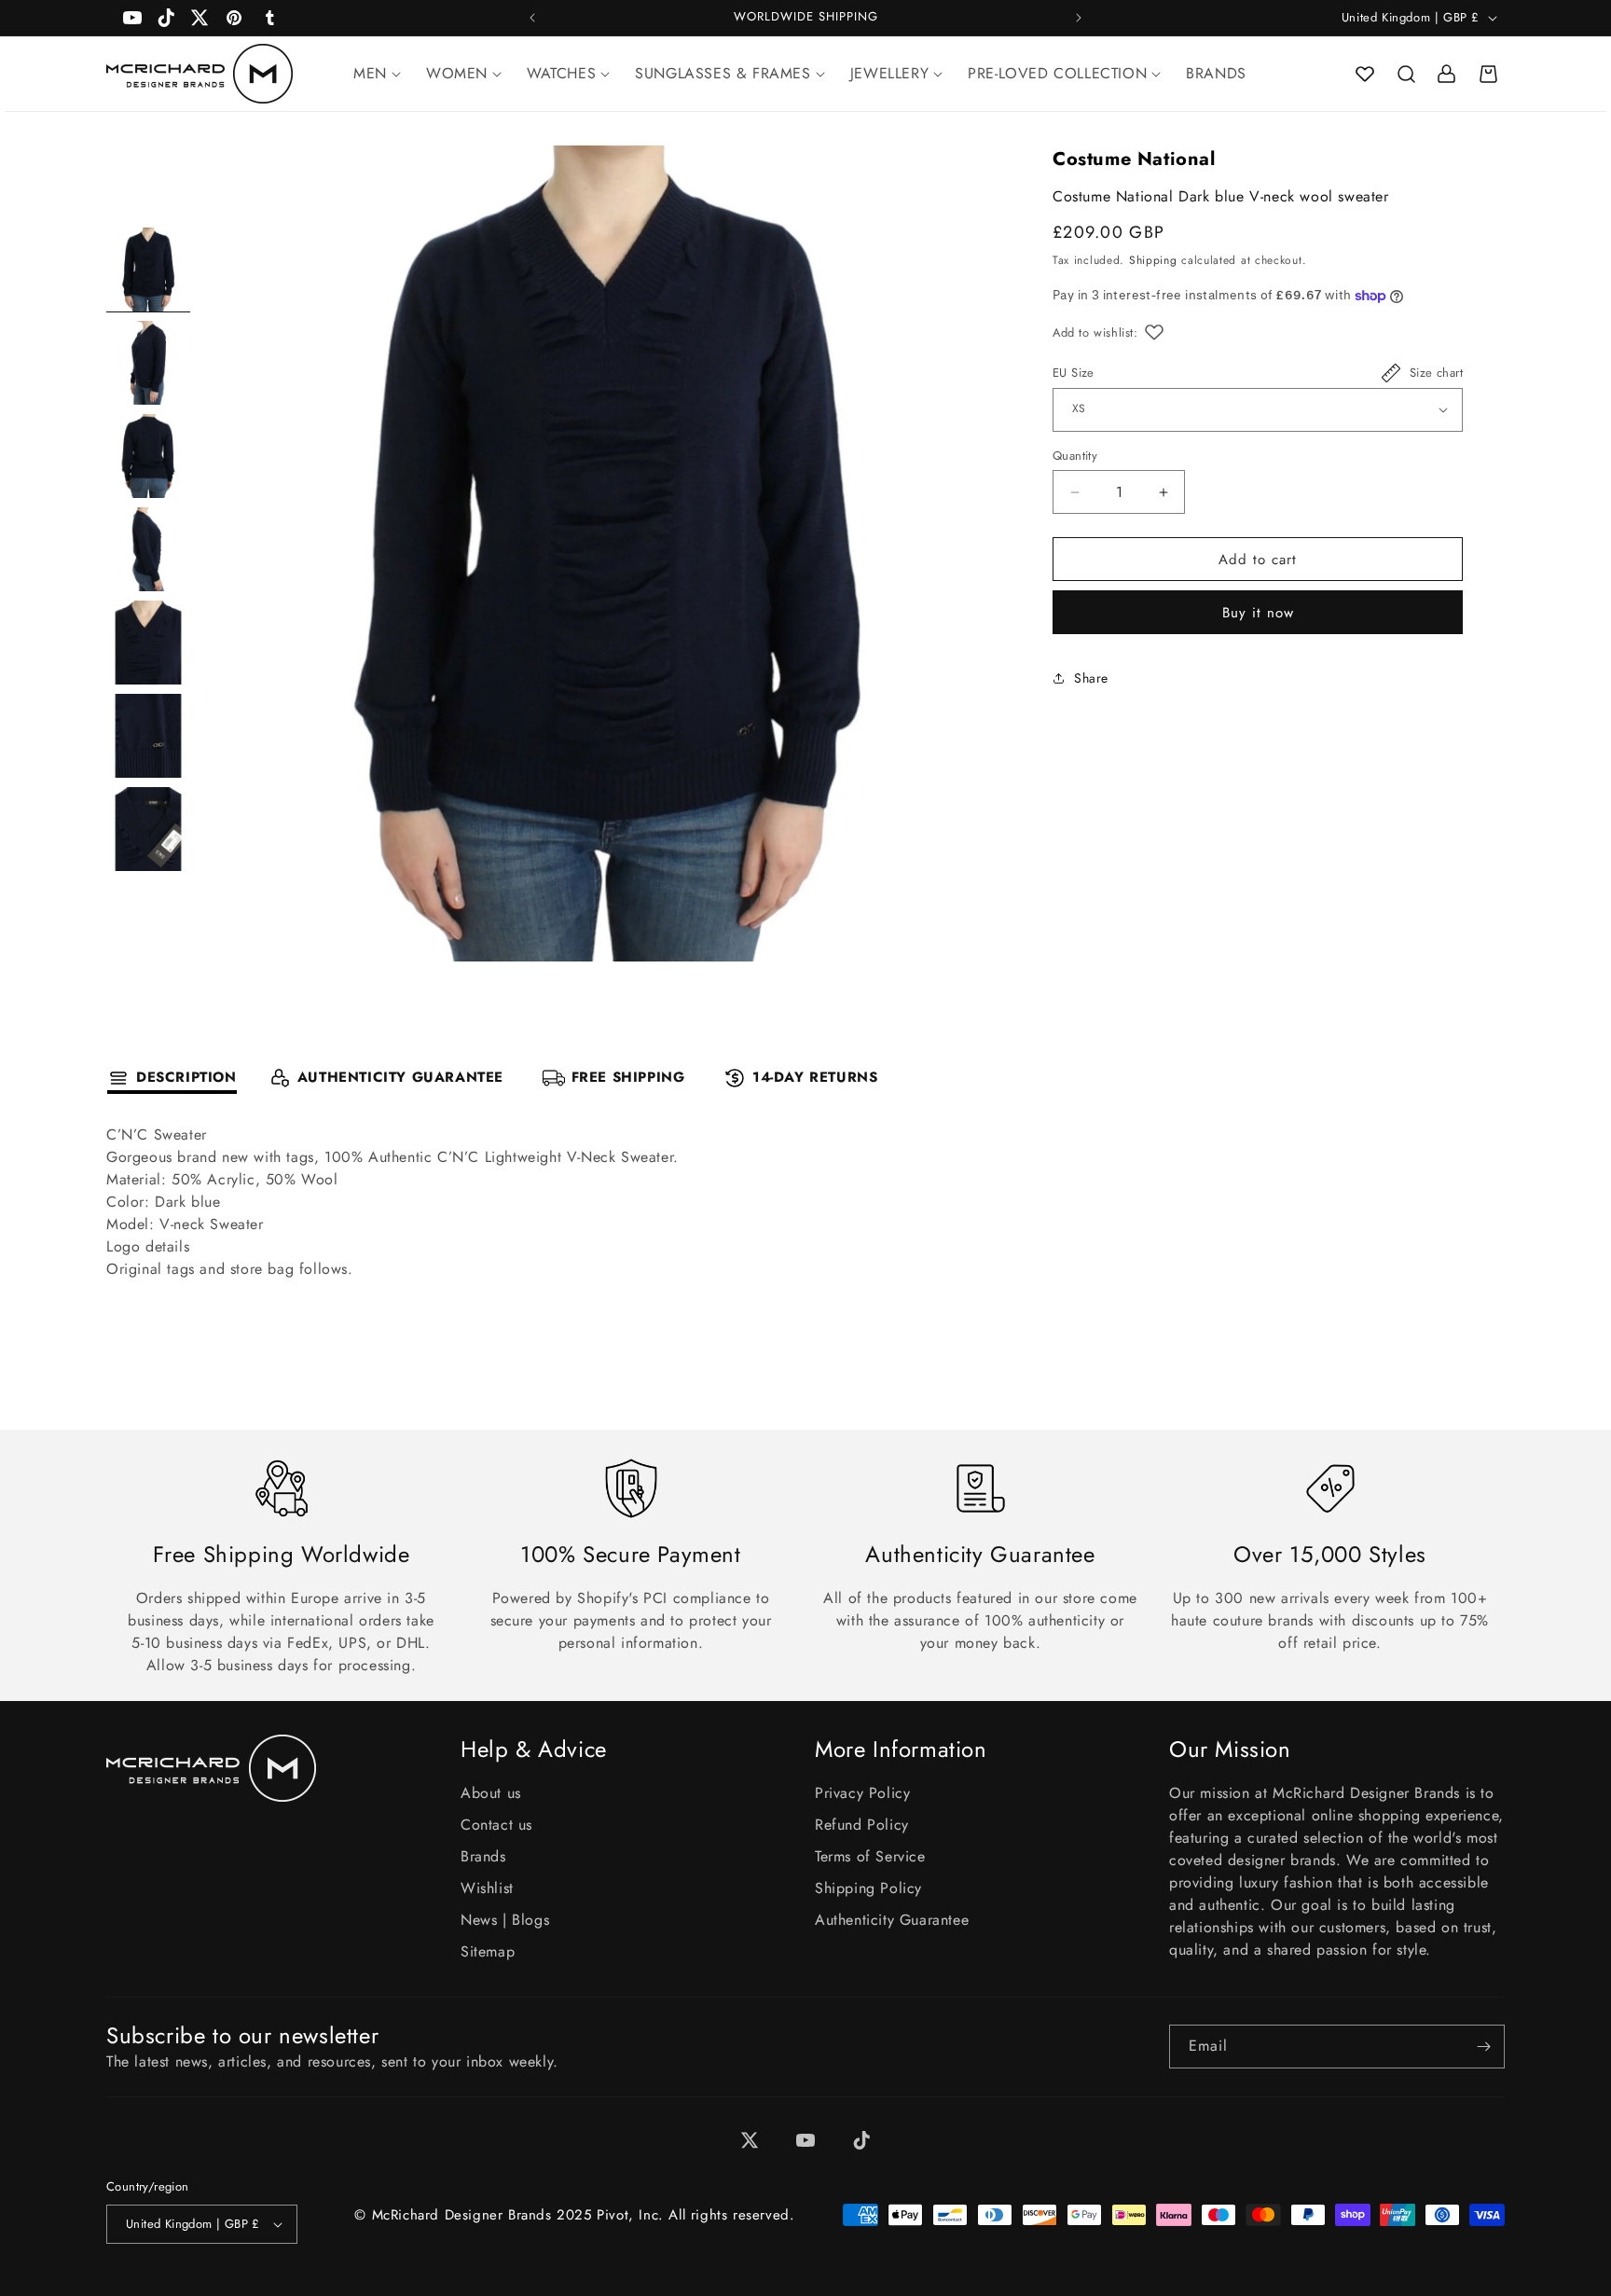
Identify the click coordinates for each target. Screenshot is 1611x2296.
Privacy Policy (862, 1793)
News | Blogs (505, 1920)
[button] (1406, 74)
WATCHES (561, 73)
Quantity (1075, 456)
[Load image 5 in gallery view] (148, 643)
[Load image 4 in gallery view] (148, 549)
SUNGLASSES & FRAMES (723, 73)
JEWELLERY (889, 73)
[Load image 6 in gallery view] (148, 736)
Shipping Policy (868, 1888)
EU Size (1074, 373)
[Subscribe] (1483, 2047)
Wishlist (487, 1888)
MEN (370, 73)
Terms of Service (870, 1856)
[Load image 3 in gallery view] (148, 456)
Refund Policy (862, 1825)
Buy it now (1258, 613)
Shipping (1153, 261)
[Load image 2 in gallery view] (148, 363)
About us (491, 1793)
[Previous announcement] (532, 18)
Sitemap (488, 1951)
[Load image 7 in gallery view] (148, 829)
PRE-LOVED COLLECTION (1057, 73)
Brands (483, 1856)
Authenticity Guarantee (892, 1920)
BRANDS (1216, 73)
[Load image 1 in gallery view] (148, 270)
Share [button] (1091, 678)
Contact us (496, 1825)
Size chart (1436, 373)
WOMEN (457, 73)
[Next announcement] (1079, 18)
